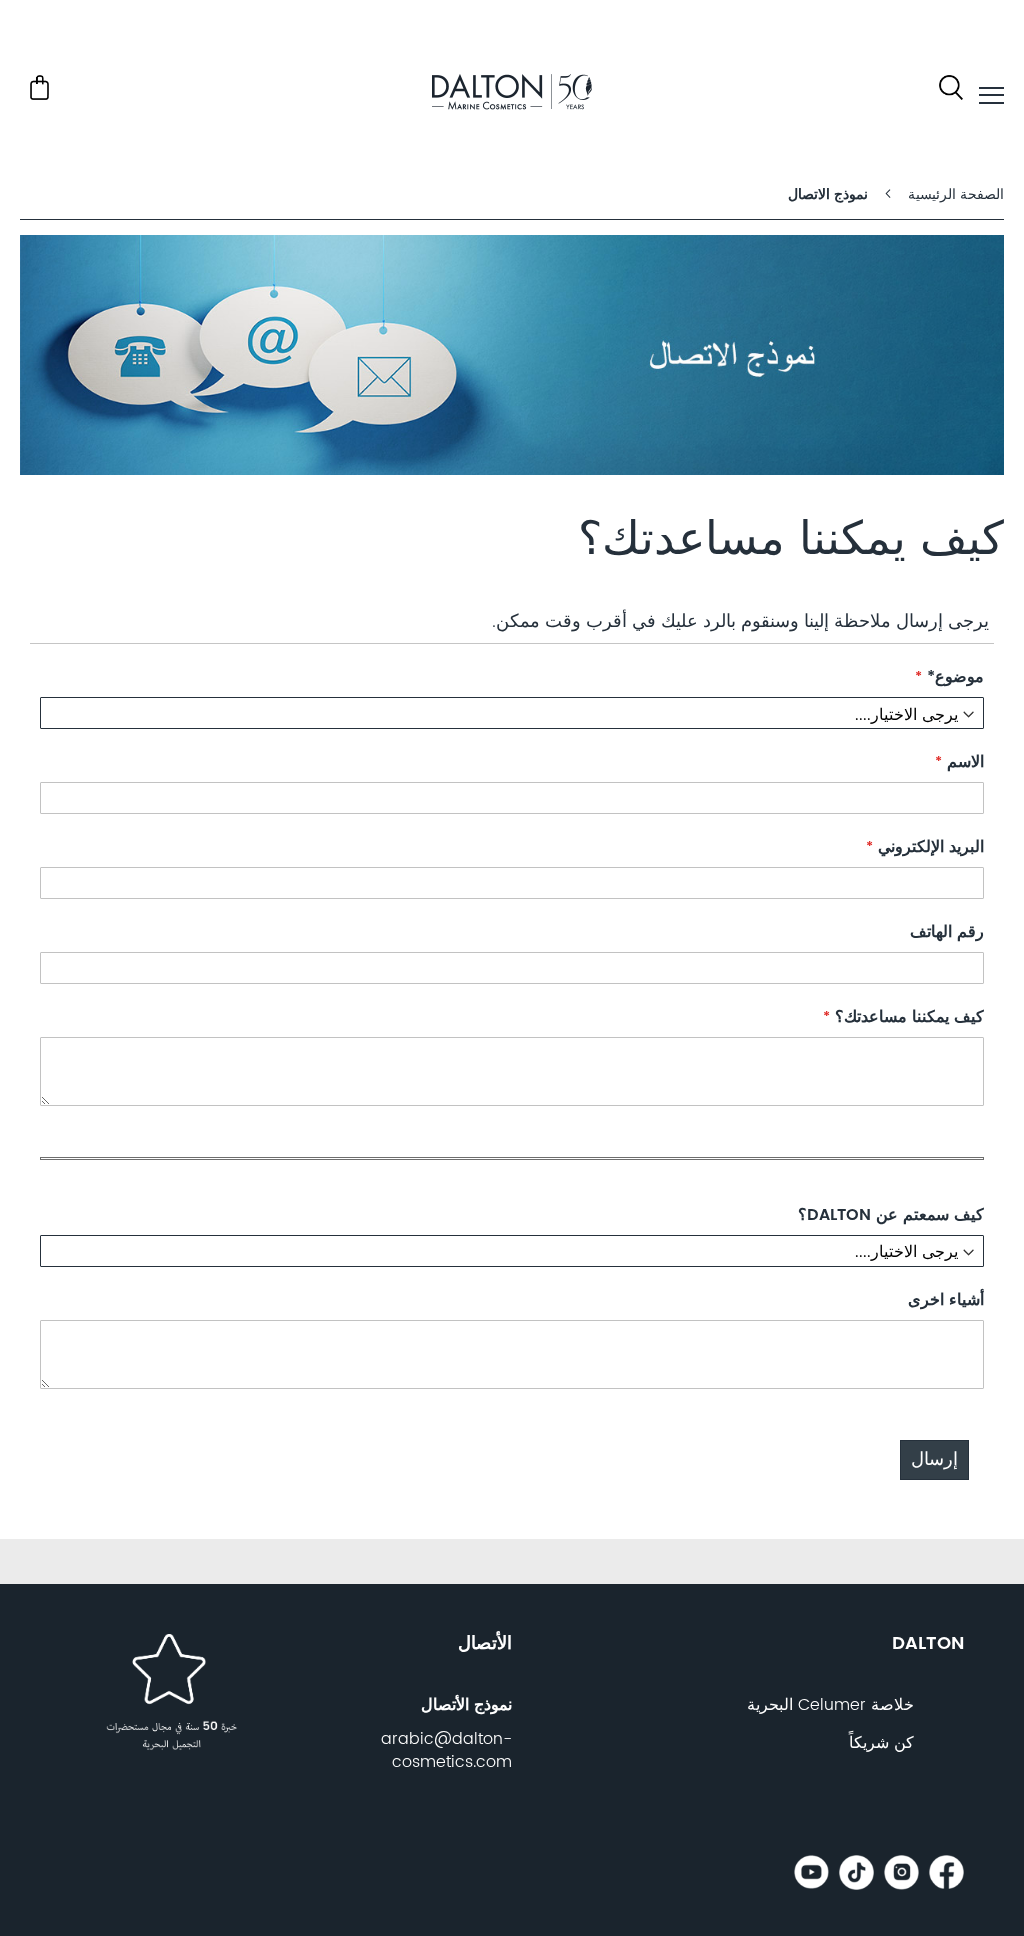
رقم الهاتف (947, 932)
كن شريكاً (881, 1743)
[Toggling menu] (991, 95)
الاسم (963, 762)
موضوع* (953, 677)
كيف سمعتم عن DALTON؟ (891, 1215)
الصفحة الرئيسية (954, 194)
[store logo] (512, 95)
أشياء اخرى (946, 1300)
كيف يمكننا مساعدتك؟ (907, 1017)
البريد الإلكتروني (928, 847)
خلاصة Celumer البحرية (830, 1705)
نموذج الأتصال (466, 1705)
